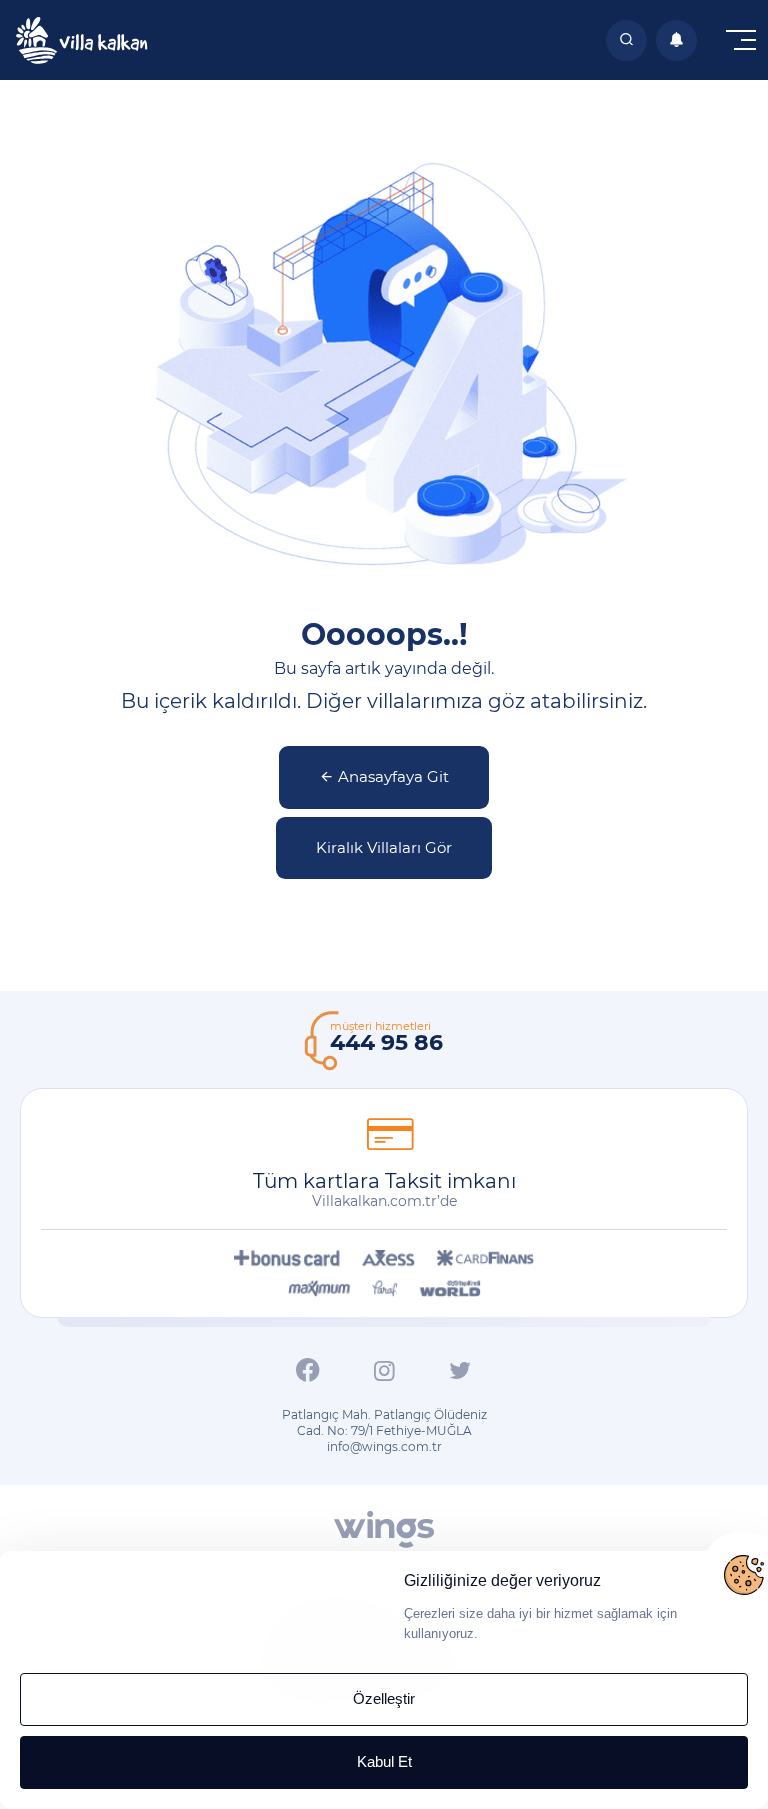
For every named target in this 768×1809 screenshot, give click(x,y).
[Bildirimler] (676, 40)
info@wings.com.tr (384, 1446)
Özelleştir (384, 1698)
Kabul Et (384, 1761)
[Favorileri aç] (626, 40)
